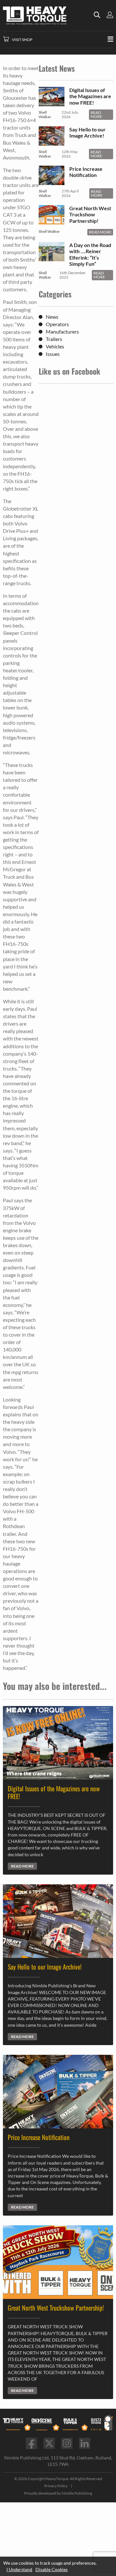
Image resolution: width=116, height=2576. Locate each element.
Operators (57, 324)
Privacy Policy (56, 2486)
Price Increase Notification (86, 172)
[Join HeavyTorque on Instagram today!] (67, 2443)
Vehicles (55, 346)
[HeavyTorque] (48, 16)
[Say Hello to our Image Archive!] (52, 143)
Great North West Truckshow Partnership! (90, 214)
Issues (53, 354)
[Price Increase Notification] (52, 182)
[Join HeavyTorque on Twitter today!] (49, 2443)
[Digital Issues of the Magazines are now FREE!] (52, 103)
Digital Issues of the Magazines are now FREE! (90, 96)
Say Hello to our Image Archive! (87, 132)
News (52, 317)
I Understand (19, 2569)
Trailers (54, 339)
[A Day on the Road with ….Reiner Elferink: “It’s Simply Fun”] (52, 258)
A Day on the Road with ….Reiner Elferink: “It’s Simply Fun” (90, 254)
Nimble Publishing (77, 2493)
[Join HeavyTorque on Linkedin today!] (85, 2443)
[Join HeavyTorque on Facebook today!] (31, 2443)
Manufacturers (62, 331)
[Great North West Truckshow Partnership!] (52, 221)
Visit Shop (22, 40)
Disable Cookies (52, 2569)
